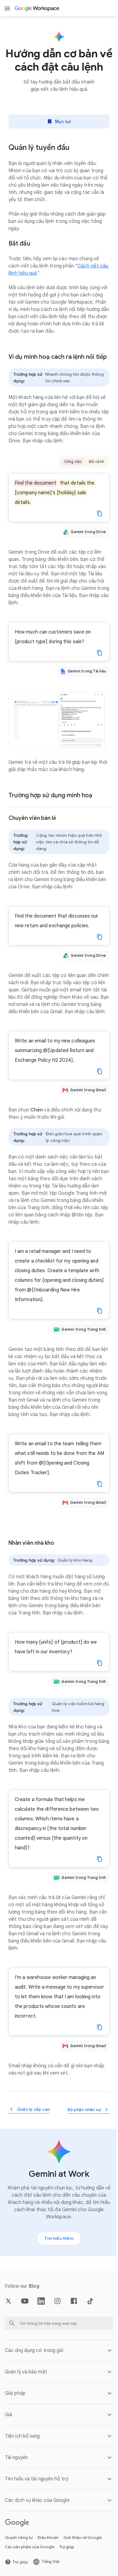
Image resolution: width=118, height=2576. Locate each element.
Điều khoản (48, 2565)
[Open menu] (7, 8)
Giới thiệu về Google (83, 2565)
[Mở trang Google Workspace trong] (37, 8)
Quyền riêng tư (19, 2565)
